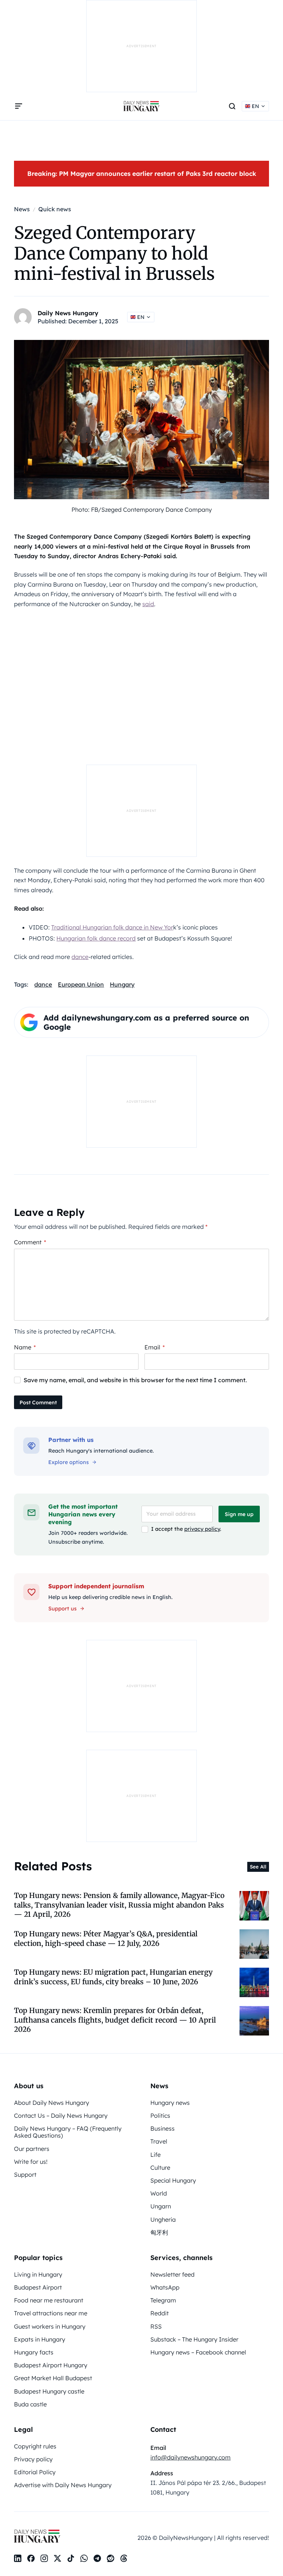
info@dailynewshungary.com (191, 2457)
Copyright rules (35, 2446)
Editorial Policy (35, 2472)
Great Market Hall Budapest (53, 2378)
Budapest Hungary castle (49, 2391)
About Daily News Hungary (52, 2103)
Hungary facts (34, 2352)
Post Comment (38, 1402)
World (159, 2193)
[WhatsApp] (84, 2558)
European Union (81, 984)
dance (80, 957)
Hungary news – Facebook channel (198, 2352)
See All (258, 1867)
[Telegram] (97, 2558)
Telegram (163, 2300)
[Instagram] (44, 2558)
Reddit (160, 2313)
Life (156, 2155)
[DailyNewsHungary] (141, 106)
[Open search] (232, 106)
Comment (30, 1242)
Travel (159, 2141)
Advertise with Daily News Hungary (63, 2485)
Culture (160, 2167)
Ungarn (161, 2206)
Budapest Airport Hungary (51, 2365)
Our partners (32, 2149)
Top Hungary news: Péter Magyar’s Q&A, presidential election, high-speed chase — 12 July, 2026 (106, 1938)
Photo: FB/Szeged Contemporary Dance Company (142, 510)
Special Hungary (173, 2180)
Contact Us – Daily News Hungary (61, 2116)
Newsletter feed (172, 2274)
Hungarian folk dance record (96, 938)
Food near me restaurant (49, 2300)
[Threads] (124, 2558)
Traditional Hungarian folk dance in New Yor (112, 927)
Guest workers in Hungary (50, 2326)
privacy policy (202, 1529)
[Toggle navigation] (18, 106)
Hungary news (170, 2103)
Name (25, 1347)
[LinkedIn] (18, 2558)
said (148, 604)
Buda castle (30, 2404)
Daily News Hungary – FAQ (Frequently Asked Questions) (68, 2132)
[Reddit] (111, 2558)
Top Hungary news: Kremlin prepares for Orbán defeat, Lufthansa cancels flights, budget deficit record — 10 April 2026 (115, 2020)
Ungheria (163, 2219)
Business (163, 2128)
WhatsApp (165, 2287)
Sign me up (239, 1514)
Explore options (69, 1462)
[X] (57, 2558)
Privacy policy (33, 2459)
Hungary (122, 984)
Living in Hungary (38, 2274)
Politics (160, 2116)
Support (25, 2175)
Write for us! (31, 2162)
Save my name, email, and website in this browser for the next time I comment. (135, 1380)
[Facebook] (31, 2558)
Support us (62, 1609)
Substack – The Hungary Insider (194, 2339)
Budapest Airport (38, 2287)
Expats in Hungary (40, 2339)
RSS (156, 2326)
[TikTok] (71, 2558)
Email (155, 1347)
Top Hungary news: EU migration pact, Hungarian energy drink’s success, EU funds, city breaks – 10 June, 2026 (113, 1977)
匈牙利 (159, 2232)
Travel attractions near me (51, 2313)
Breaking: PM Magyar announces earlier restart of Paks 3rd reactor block (142, 173)
